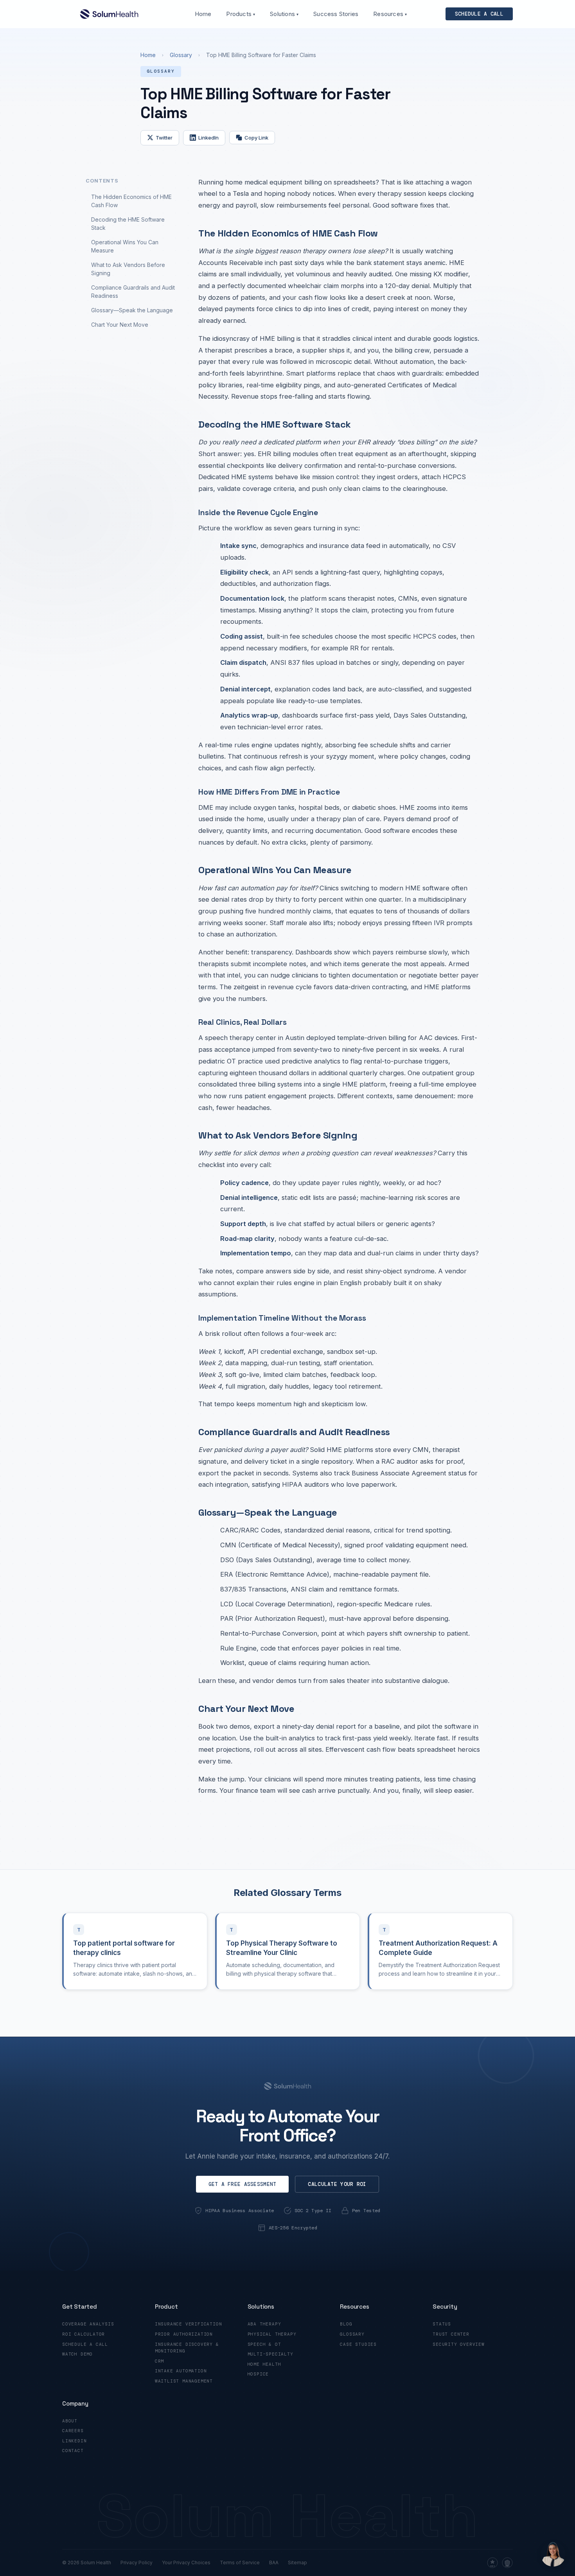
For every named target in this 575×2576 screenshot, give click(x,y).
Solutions (284, 14)
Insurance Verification (189, 2324)
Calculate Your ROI (337, 2184)
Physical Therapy (272, 2334)
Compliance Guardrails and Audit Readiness (133, 292)
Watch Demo (77, 2354)
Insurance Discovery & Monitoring (187, 2348)
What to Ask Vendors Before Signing (128, 269)
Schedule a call (479, 14)
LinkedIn (208, 138)
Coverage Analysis (88, 2324)
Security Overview (459, 2344)
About (70, 2421)
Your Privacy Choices (186, 2563)
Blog (346, 2324)
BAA (274, 2563)
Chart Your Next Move (120, 325)
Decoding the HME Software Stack (128, 224)
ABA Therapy (264, 2324)
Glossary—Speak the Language (132, 310)
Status (442, 2324)
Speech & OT (264, 2344)
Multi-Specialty (270, 2354)
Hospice (258, 2374)
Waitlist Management (184, 2381)
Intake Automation (181, 2371)
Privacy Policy (137, 2563)
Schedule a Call (85, 2344)
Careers (73, 2431)
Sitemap (297, 2563)
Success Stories (336, 14)
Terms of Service (240, 2563)
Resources (390, 14)
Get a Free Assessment (243, 2184)
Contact (73, 2451)
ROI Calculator (84, 2334)
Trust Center (451, 2334)
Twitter (164, 138)
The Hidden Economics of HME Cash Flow (131, 201)
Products (241, 14)
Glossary (181, 55)
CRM (159, 2361)
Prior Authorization (184, 2334)
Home (203, 14)
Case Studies (358, 2344)
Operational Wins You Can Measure (125, 246)
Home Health (264, 2364)
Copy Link (256, 138)
